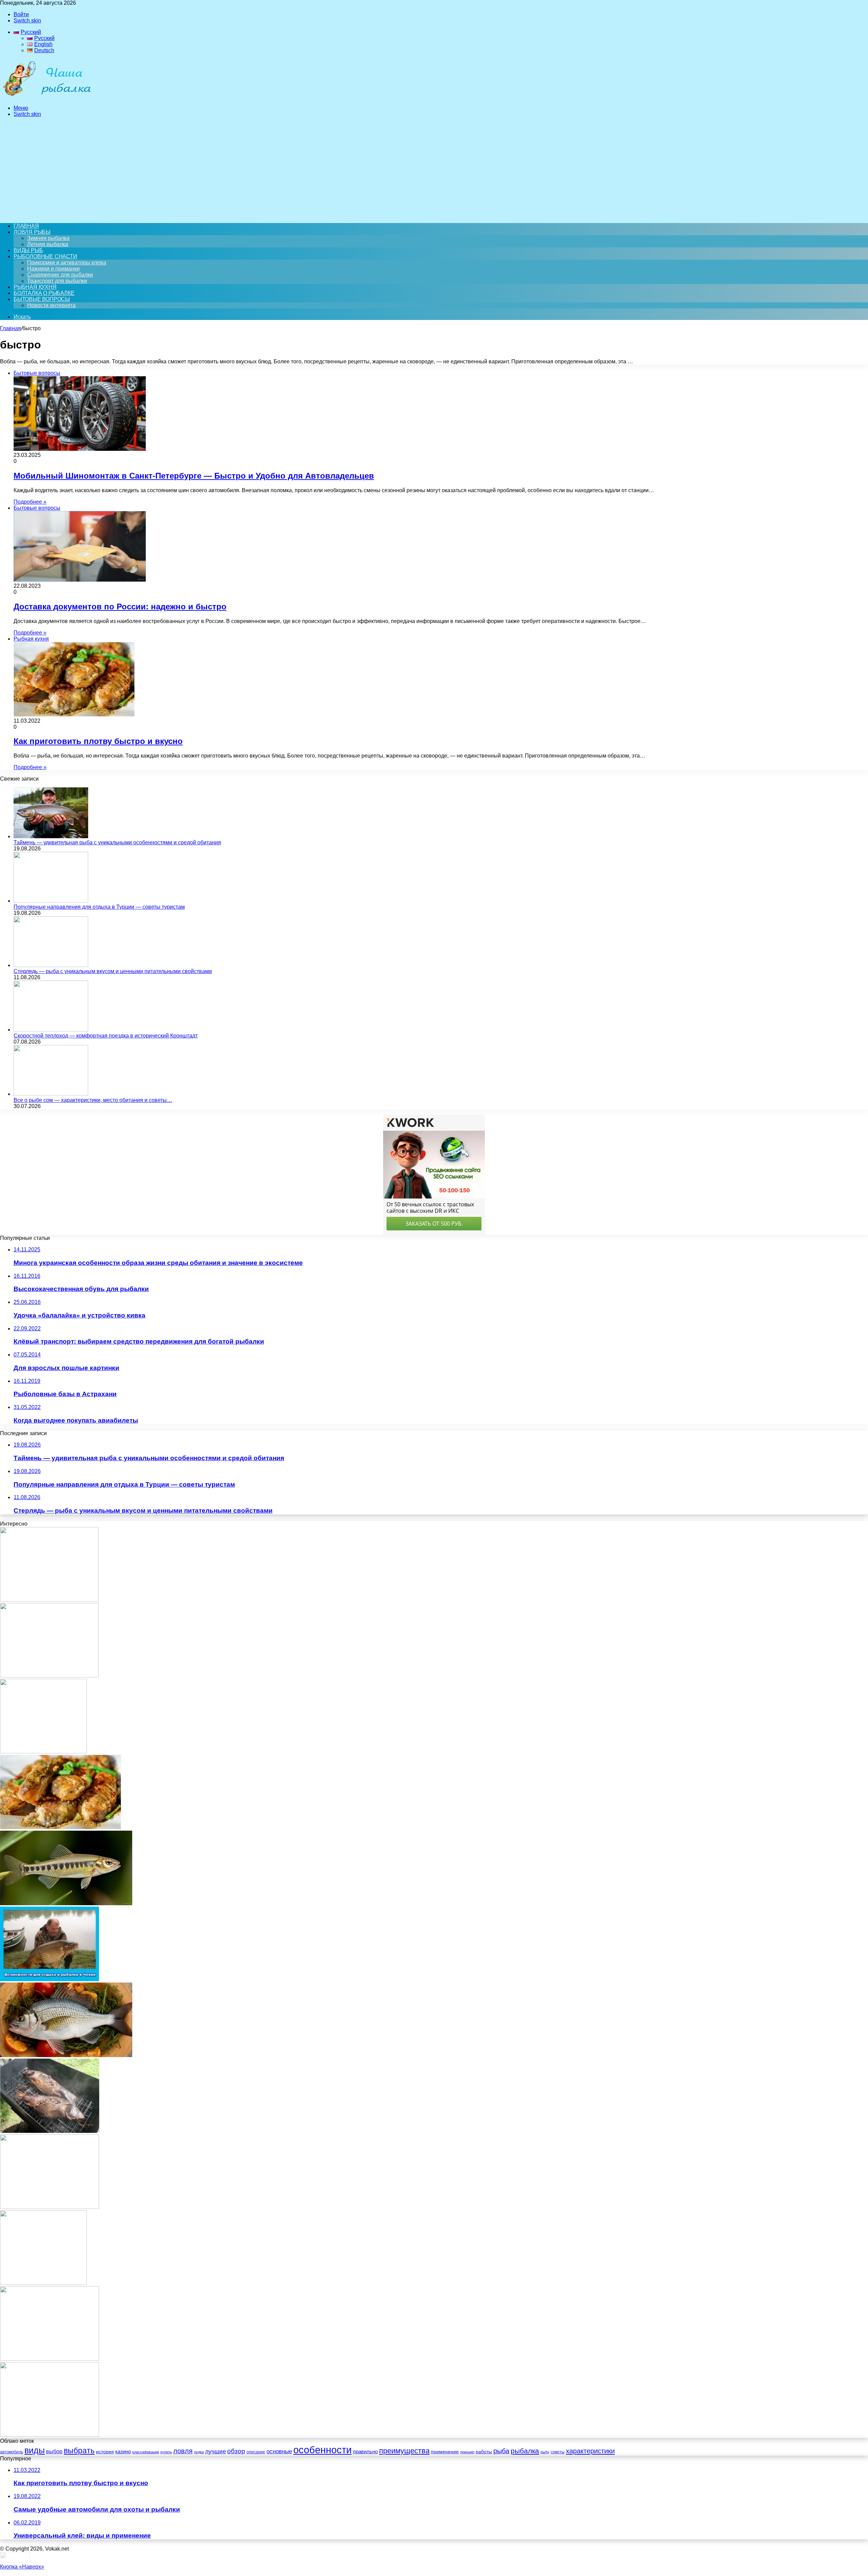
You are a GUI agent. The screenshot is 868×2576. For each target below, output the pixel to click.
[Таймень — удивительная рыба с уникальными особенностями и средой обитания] (51, 836)
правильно (365, 2452)
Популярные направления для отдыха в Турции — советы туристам (99, 907)
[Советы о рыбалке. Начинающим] (50, 2435)
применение (445, 2452)
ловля (183, 2451)
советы (558, 2452)
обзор (236, 2451)
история (105, 2452)
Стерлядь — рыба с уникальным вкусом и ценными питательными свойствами (113, 971)
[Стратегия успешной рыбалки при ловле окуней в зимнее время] (50, 2207)
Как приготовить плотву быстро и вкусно (98, 741)
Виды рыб (28, 250)
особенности (322, 2450)
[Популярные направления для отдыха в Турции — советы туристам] (51, 901)
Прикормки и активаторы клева (67, 263)
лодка (199, 2452)
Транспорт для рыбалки (57, 281)
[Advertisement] (434, 170)
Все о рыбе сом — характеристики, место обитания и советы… (93, 1100)
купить (166, 2452)
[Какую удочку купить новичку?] (49, 1600)
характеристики (590, 2451)
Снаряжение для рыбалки (60, 275)
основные (279, 2451)
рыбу (545, 2452)
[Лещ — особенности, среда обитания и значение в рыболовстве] (66, 2055)
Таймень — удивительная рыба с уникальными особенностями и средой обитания (117, 842)
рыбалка (525, 2451)
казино (123, 2451)
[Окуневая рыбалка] (43, 2283)
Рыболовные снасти (45, 256)
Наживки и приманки (53, 269)
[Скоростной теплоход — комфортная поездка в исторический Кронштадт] (51, 1030)
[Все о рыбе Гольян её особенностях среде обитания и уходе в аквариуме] (66, 1903)
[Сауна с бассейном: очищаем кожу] (49, 1676)
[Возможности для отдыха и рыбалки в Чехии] (50, 1979)
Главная (11, 328)
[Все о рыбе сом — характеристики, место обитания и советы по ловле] (51, 1094)
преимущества (404, 2451)
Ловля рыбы (32, 232)
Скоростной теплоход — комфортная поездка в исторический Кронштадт (106, 1036)
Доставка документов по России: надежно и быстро (120, 607)
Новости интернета (51, 305)
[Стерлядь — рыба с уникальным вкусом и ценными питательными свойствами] (51, 965)
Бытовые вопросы (42, 299)
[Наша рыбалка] (47, 96)
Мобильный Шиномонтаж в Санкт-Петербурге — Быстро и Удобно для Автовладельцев (194, 476)
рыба (501, 2451)
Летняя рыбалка (48, 244)
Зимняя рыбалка (48, 238)
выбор (54, 2451)
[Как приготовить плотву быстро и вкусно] (61, 1827)
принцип (467, 2452)
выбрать (79, 2451)
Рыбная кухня (35, 287)
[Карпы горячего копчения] (50, 2131)
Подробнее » (30, 502)
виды (35, 2450)
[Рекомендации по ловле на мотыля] (43, 1752)
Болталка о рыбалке (44, 293)
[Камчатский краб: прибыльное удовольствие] (50, 2359)
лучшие (215, 2451)
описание (256, 2452)
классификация (146, 2452)
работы (484, 2452)
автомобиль (12, 2452)
